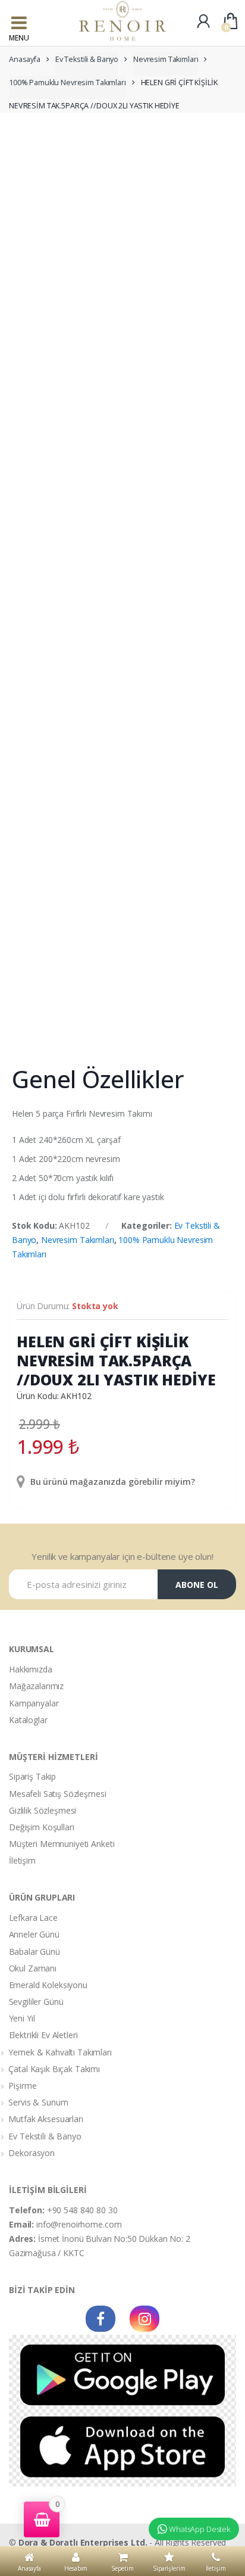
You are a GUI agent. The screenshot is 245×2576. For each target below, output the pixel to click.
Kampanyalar (34, 1703)
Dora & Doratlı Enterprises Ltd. (83, 2542)
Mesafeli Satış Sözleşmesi (58, 1794)
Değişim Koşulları (42, 1827)
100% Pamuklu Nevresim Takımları (67, 82)
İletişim (22, 1860)
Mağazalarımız (36, 1686)
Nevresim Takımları (166, 59)
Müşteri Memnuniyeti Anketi (62, 1844)
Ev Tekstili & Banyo (87, 59)
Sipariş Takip (32, 1776)
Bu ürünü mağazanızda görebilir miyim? (111, 1482)
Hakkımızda (31, 1669)
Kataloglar (28, 1720)
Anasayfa (25, 59)
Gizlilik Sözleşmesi (43, 1810)
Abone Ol (197, 1585)
